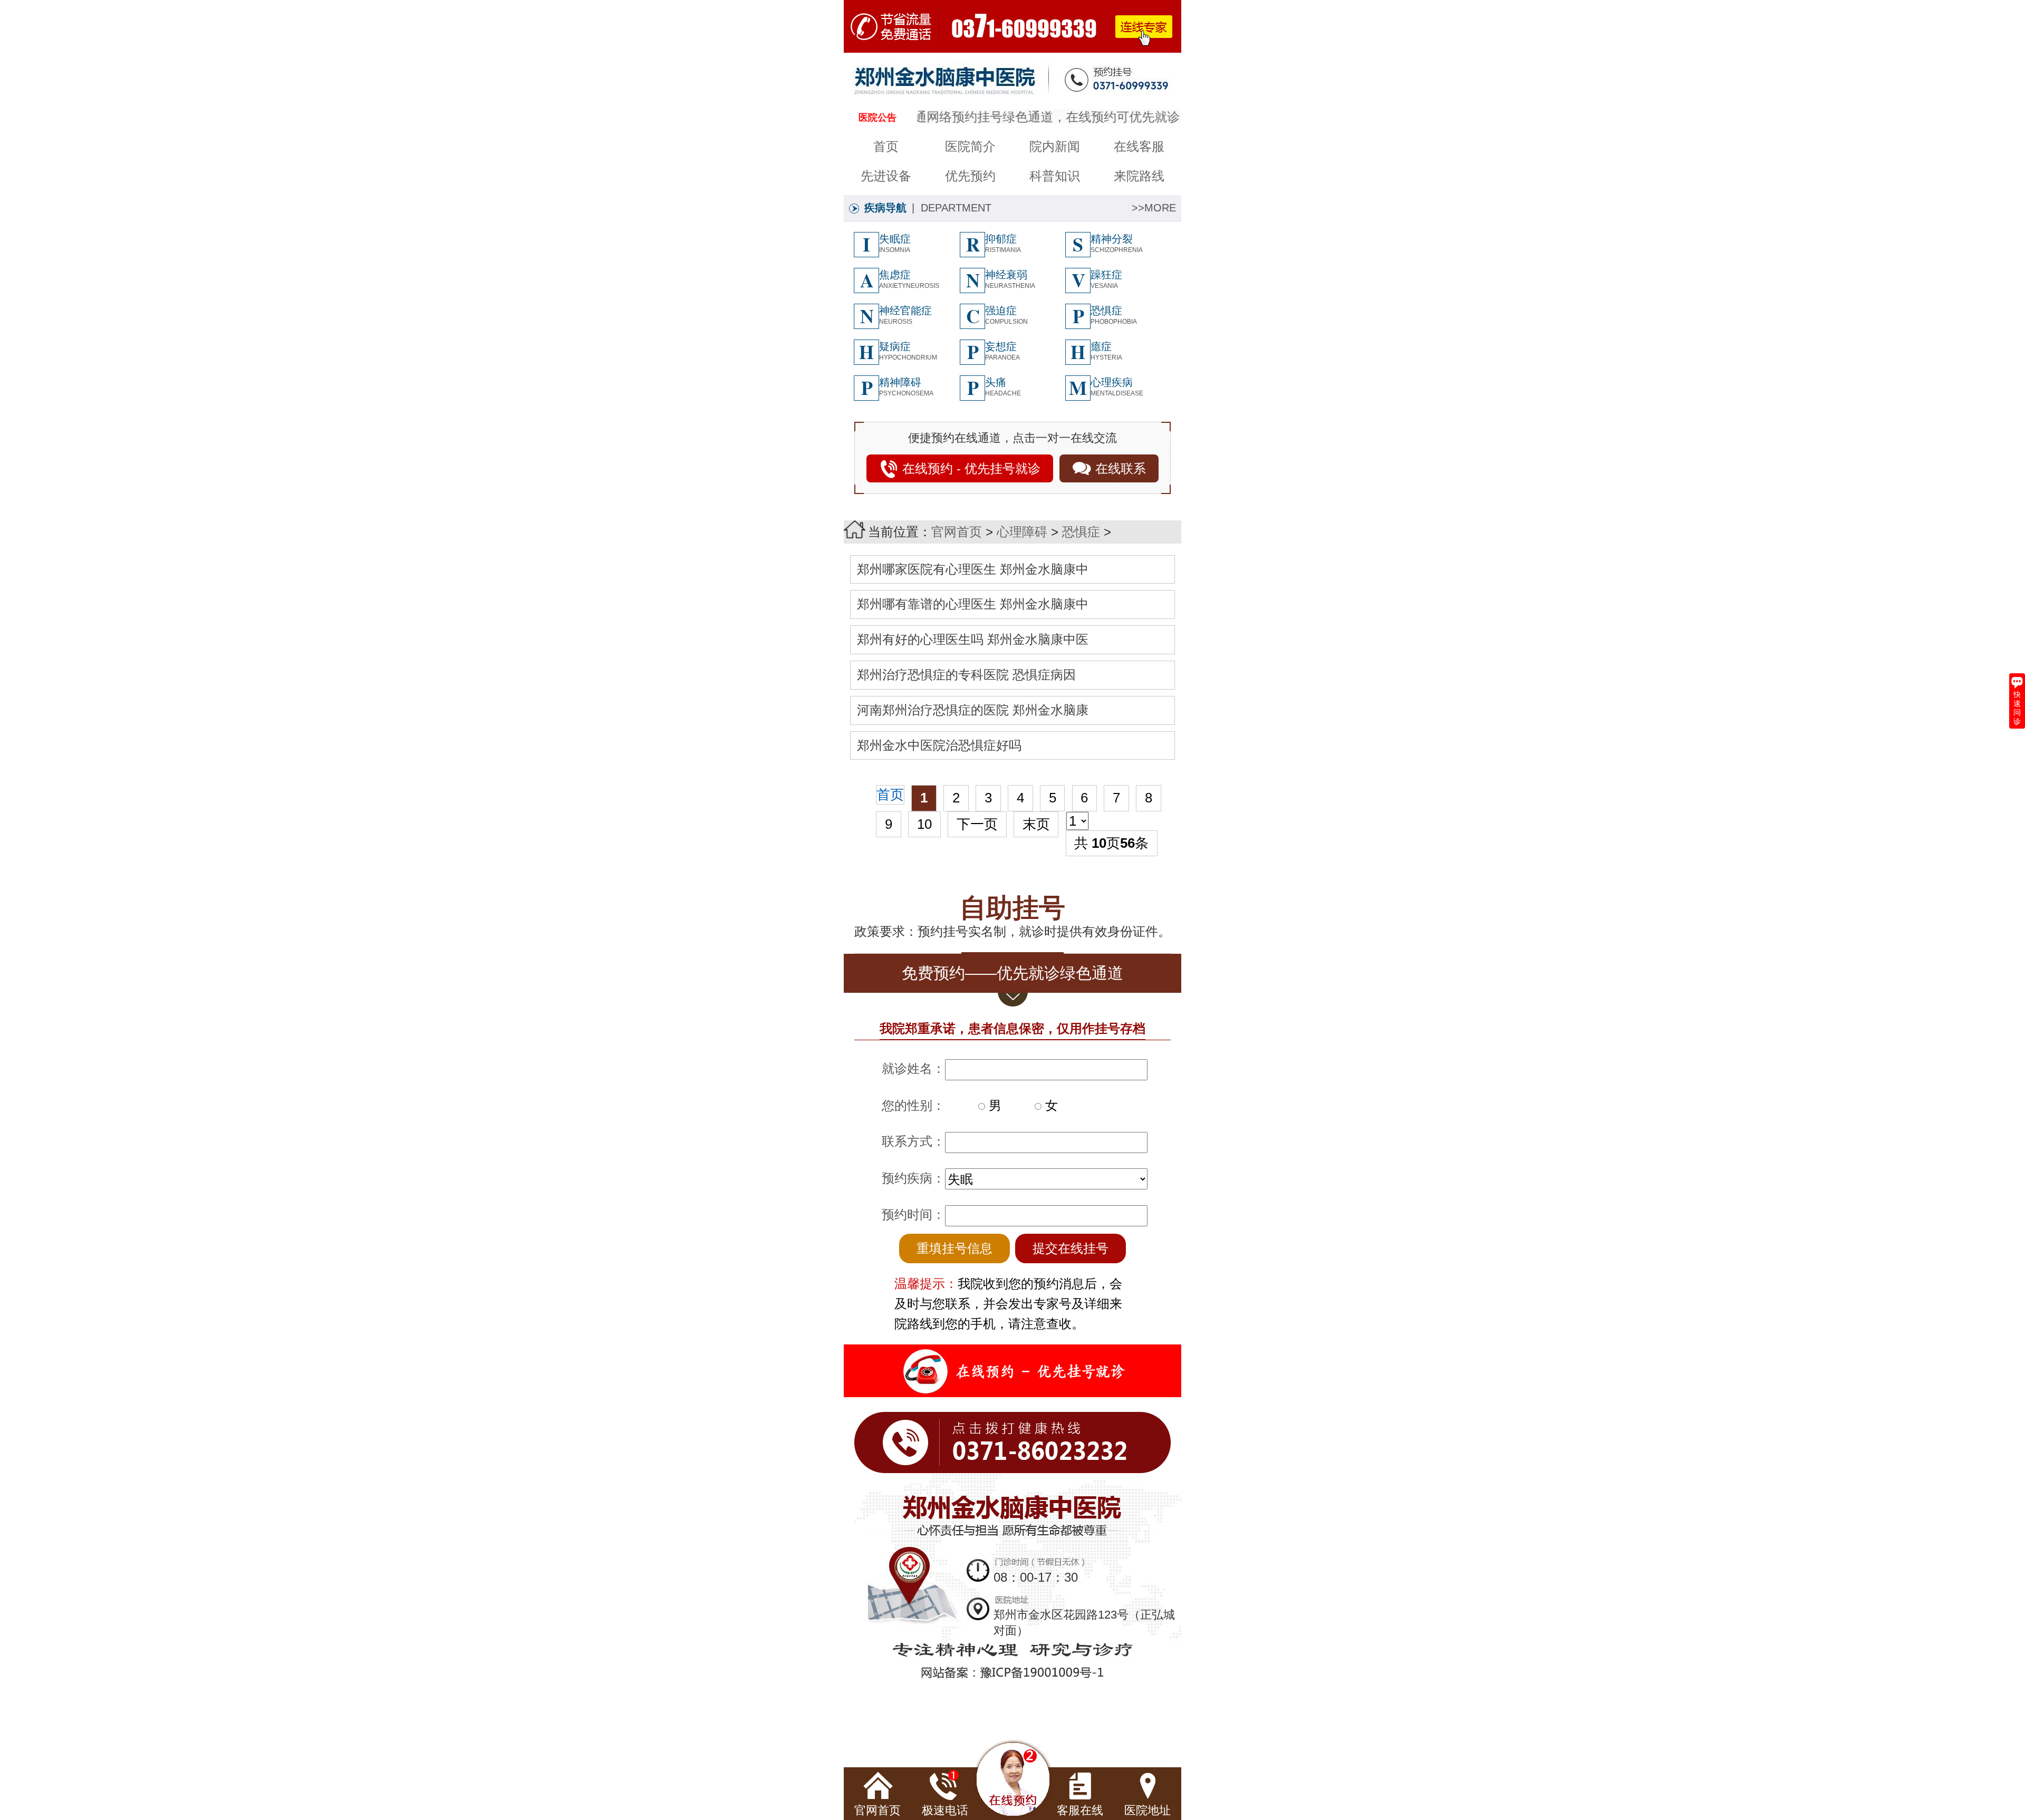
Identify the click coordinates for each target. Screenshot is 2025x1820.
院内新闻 (1055, 146)
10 (924, 824)
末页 (1036, 824)
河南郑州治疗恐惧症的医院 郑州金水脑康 (973, 710)
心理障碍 (1022, 532)
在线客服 (1139, 146)
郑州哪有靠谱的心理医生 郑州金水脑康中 (973, 604)
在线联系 (1121, 468)
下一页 (977, 824)
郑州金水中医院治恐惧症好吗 (939, 745)
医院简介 (970, 146)
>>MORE (1154, 208)
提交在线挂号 (1071, 1248)
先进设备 (886, 176)
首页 (886, 146)
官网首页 (957, 532)
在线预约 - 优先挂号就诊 (971, 468)
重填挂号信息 (954, 1248)
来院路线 (1139, 176)
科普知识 (1055, 176)
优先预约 (970, 176)
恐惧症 (1081, 532)
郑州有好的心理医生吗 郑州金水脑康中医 (973, 639)
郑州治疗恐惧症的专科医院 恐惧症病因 (966, 675)
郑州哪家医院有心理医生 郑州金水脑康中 (973, 569)
